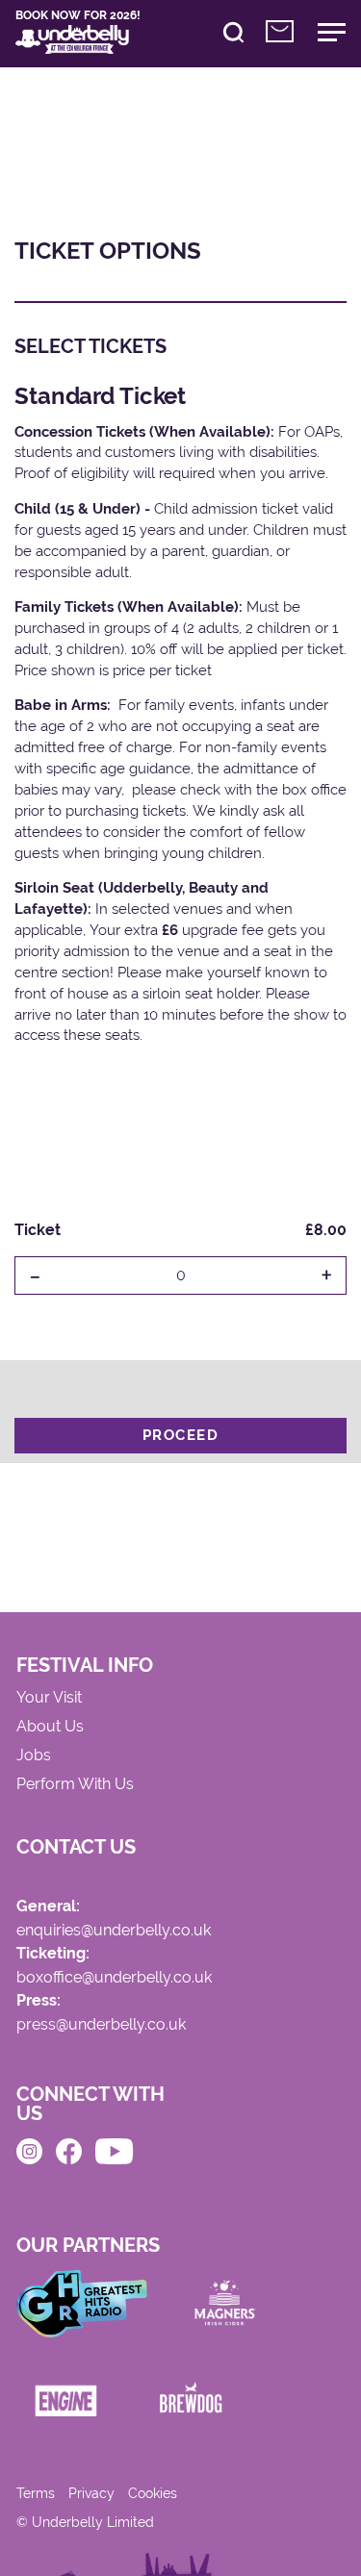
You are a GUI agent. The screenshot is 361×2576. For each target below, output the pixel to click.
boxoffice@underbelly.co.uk (114, 1978)
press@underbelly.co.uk (101, 2025)
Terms (36, 2493)
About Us (50, 1727)
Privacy (91, 2493)
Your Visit (49, 1698)
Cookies (153, 2493)
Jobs (34, 1756)
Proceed (181, 1435)
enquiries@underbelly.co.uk (114, 1931)
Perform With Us (75, 1785)
